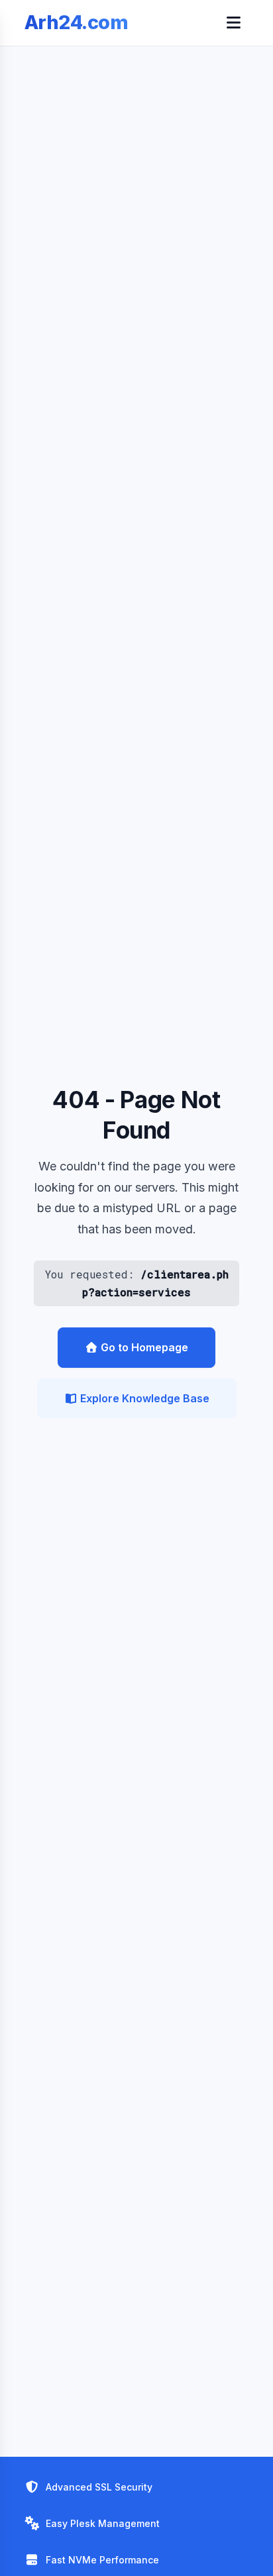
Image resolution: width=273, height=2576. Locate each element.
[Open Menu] (233, 23)
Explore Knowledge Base (143, 1398)
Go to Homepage (143, 1347)
